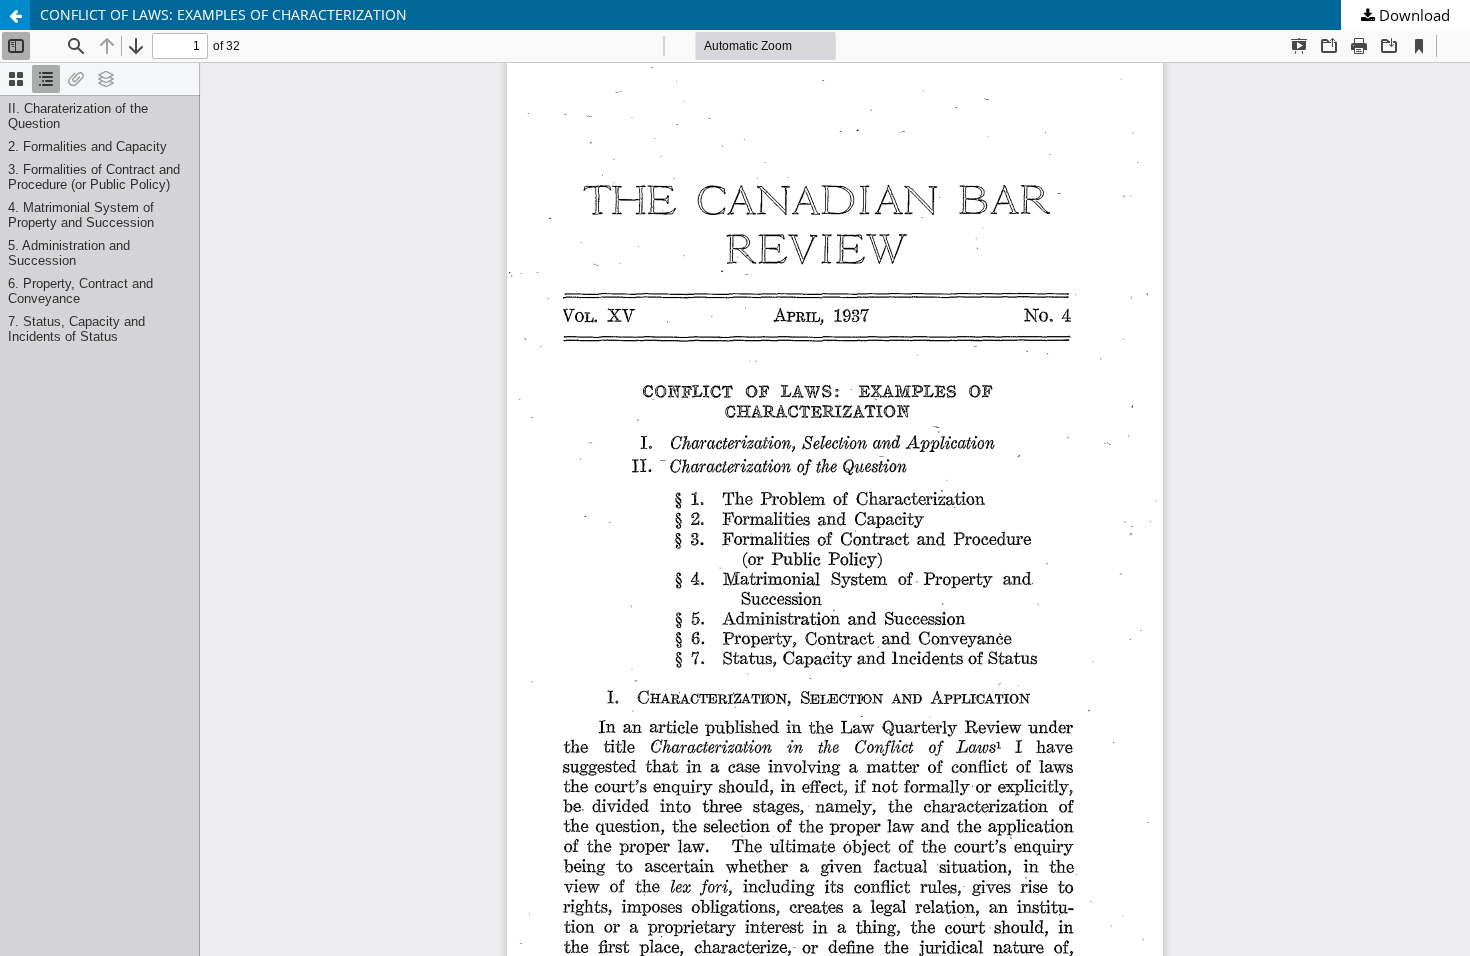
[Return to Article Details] (15, 15)
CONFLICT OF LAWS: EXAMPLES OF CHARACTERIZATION (223, 14)
